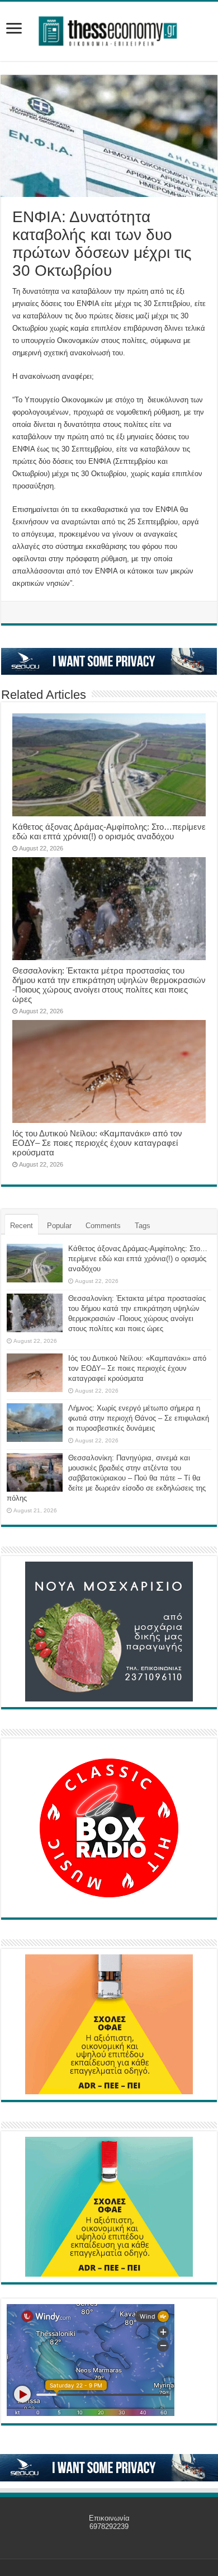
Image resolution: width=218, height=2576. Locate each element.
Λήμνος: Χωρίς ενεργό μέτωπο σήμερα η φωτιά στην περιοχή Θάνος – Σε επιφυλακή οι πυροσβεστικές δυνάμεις (139, 1418)
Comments (103, 1226)
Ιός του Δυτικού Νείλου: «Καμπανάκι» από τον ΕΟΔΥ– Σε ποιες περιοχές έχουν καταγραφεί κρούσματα (97, 1143)
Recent (22, 1226)
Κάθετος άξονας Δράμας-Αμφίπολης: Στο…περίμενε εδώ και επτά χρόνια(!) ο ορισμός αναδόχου (109, 831)
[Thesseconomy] (109, 29)
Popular (59, 1226)
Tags (143, 1226)
